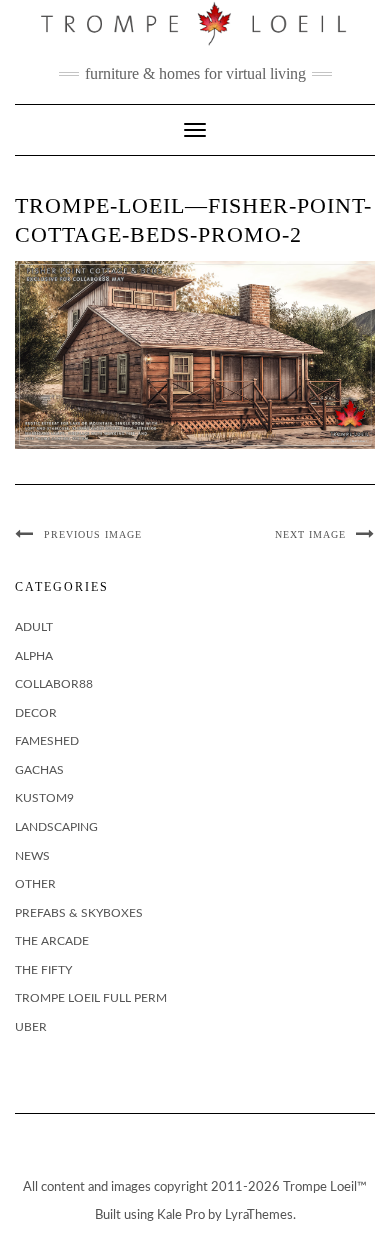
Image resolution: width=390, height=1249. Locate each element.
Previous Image (93, 534)
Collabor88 (54, 684)
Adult (34, 627)
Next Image (310, 534)
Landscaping (56, 827)
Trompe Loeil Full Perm (91, 998)
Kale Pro (181, 1215)
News (32, 856)
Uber (31, 1027)
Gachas (39, 770)
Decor (36, 713)
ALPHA (34, 656)
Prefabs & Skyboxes (79, 913)
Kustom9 (44, 798)
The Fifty (43, 970)
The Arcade (52, 941)
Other (35, 884)
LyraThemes (259, 1215)
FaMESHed (47, 741)
